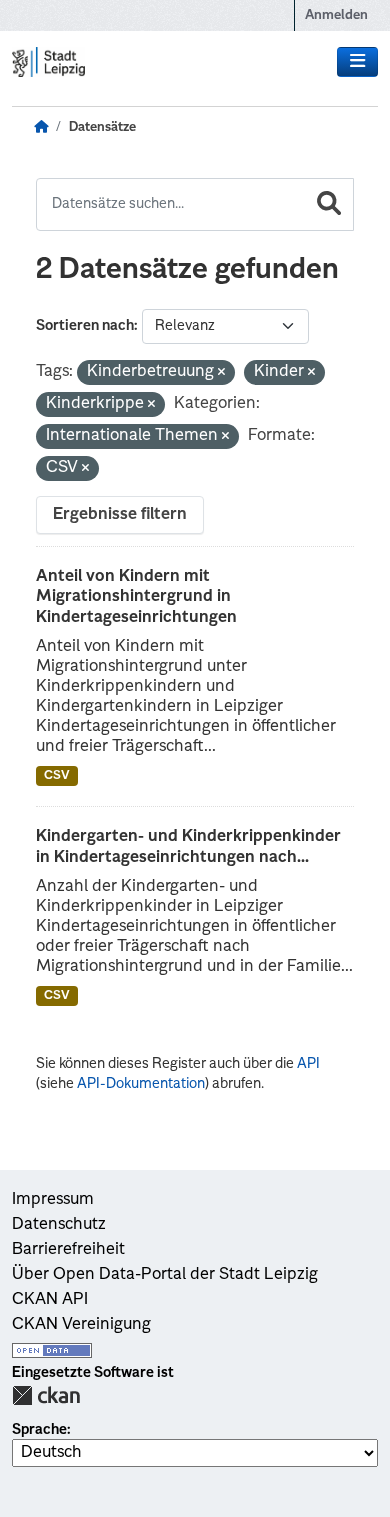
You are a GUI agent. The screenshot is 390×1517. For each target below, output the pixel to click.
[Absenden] (329, 204)
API (308, 1064)
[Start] (41, 128)
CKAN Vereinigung (81, 1325)
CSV (57, 776)
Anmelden (336, 15)
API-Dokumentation (141, 1084)
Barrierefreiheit (68, 1250)
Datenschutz (59, 1225)
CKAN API (50, 1300)
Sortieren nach (85, 326)
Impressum (53, 1200)
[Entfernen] (221, 373)
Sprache (39, 1430)
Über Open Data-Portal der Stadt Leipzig (165, 1275)
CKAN (46, 1395)
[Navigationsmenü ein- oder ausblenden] (357, 62)
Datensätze (102, 127)
